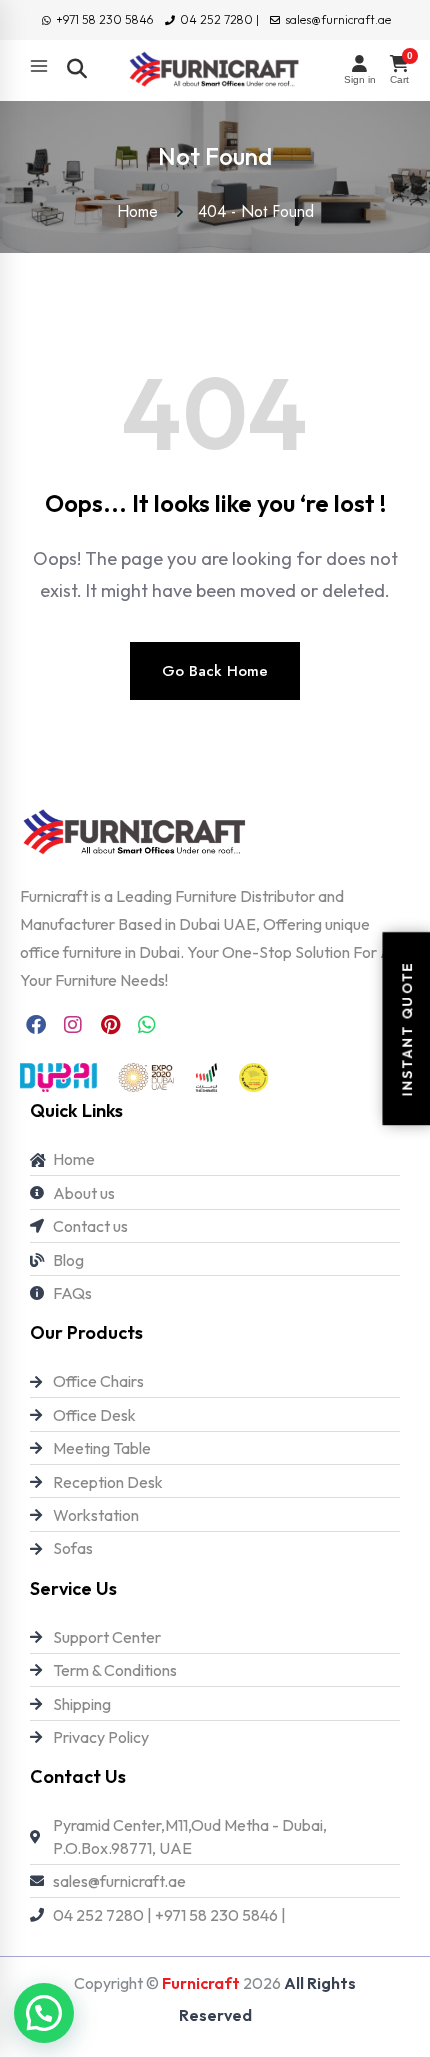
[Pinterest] (110, 1025)
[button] (44, 2013)
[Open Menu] (39, 66)
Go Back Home (215, 671)
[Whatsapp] (147, 1025)
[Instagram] (73, 1025)
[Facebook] (36, 1025)
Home (142, 211)
